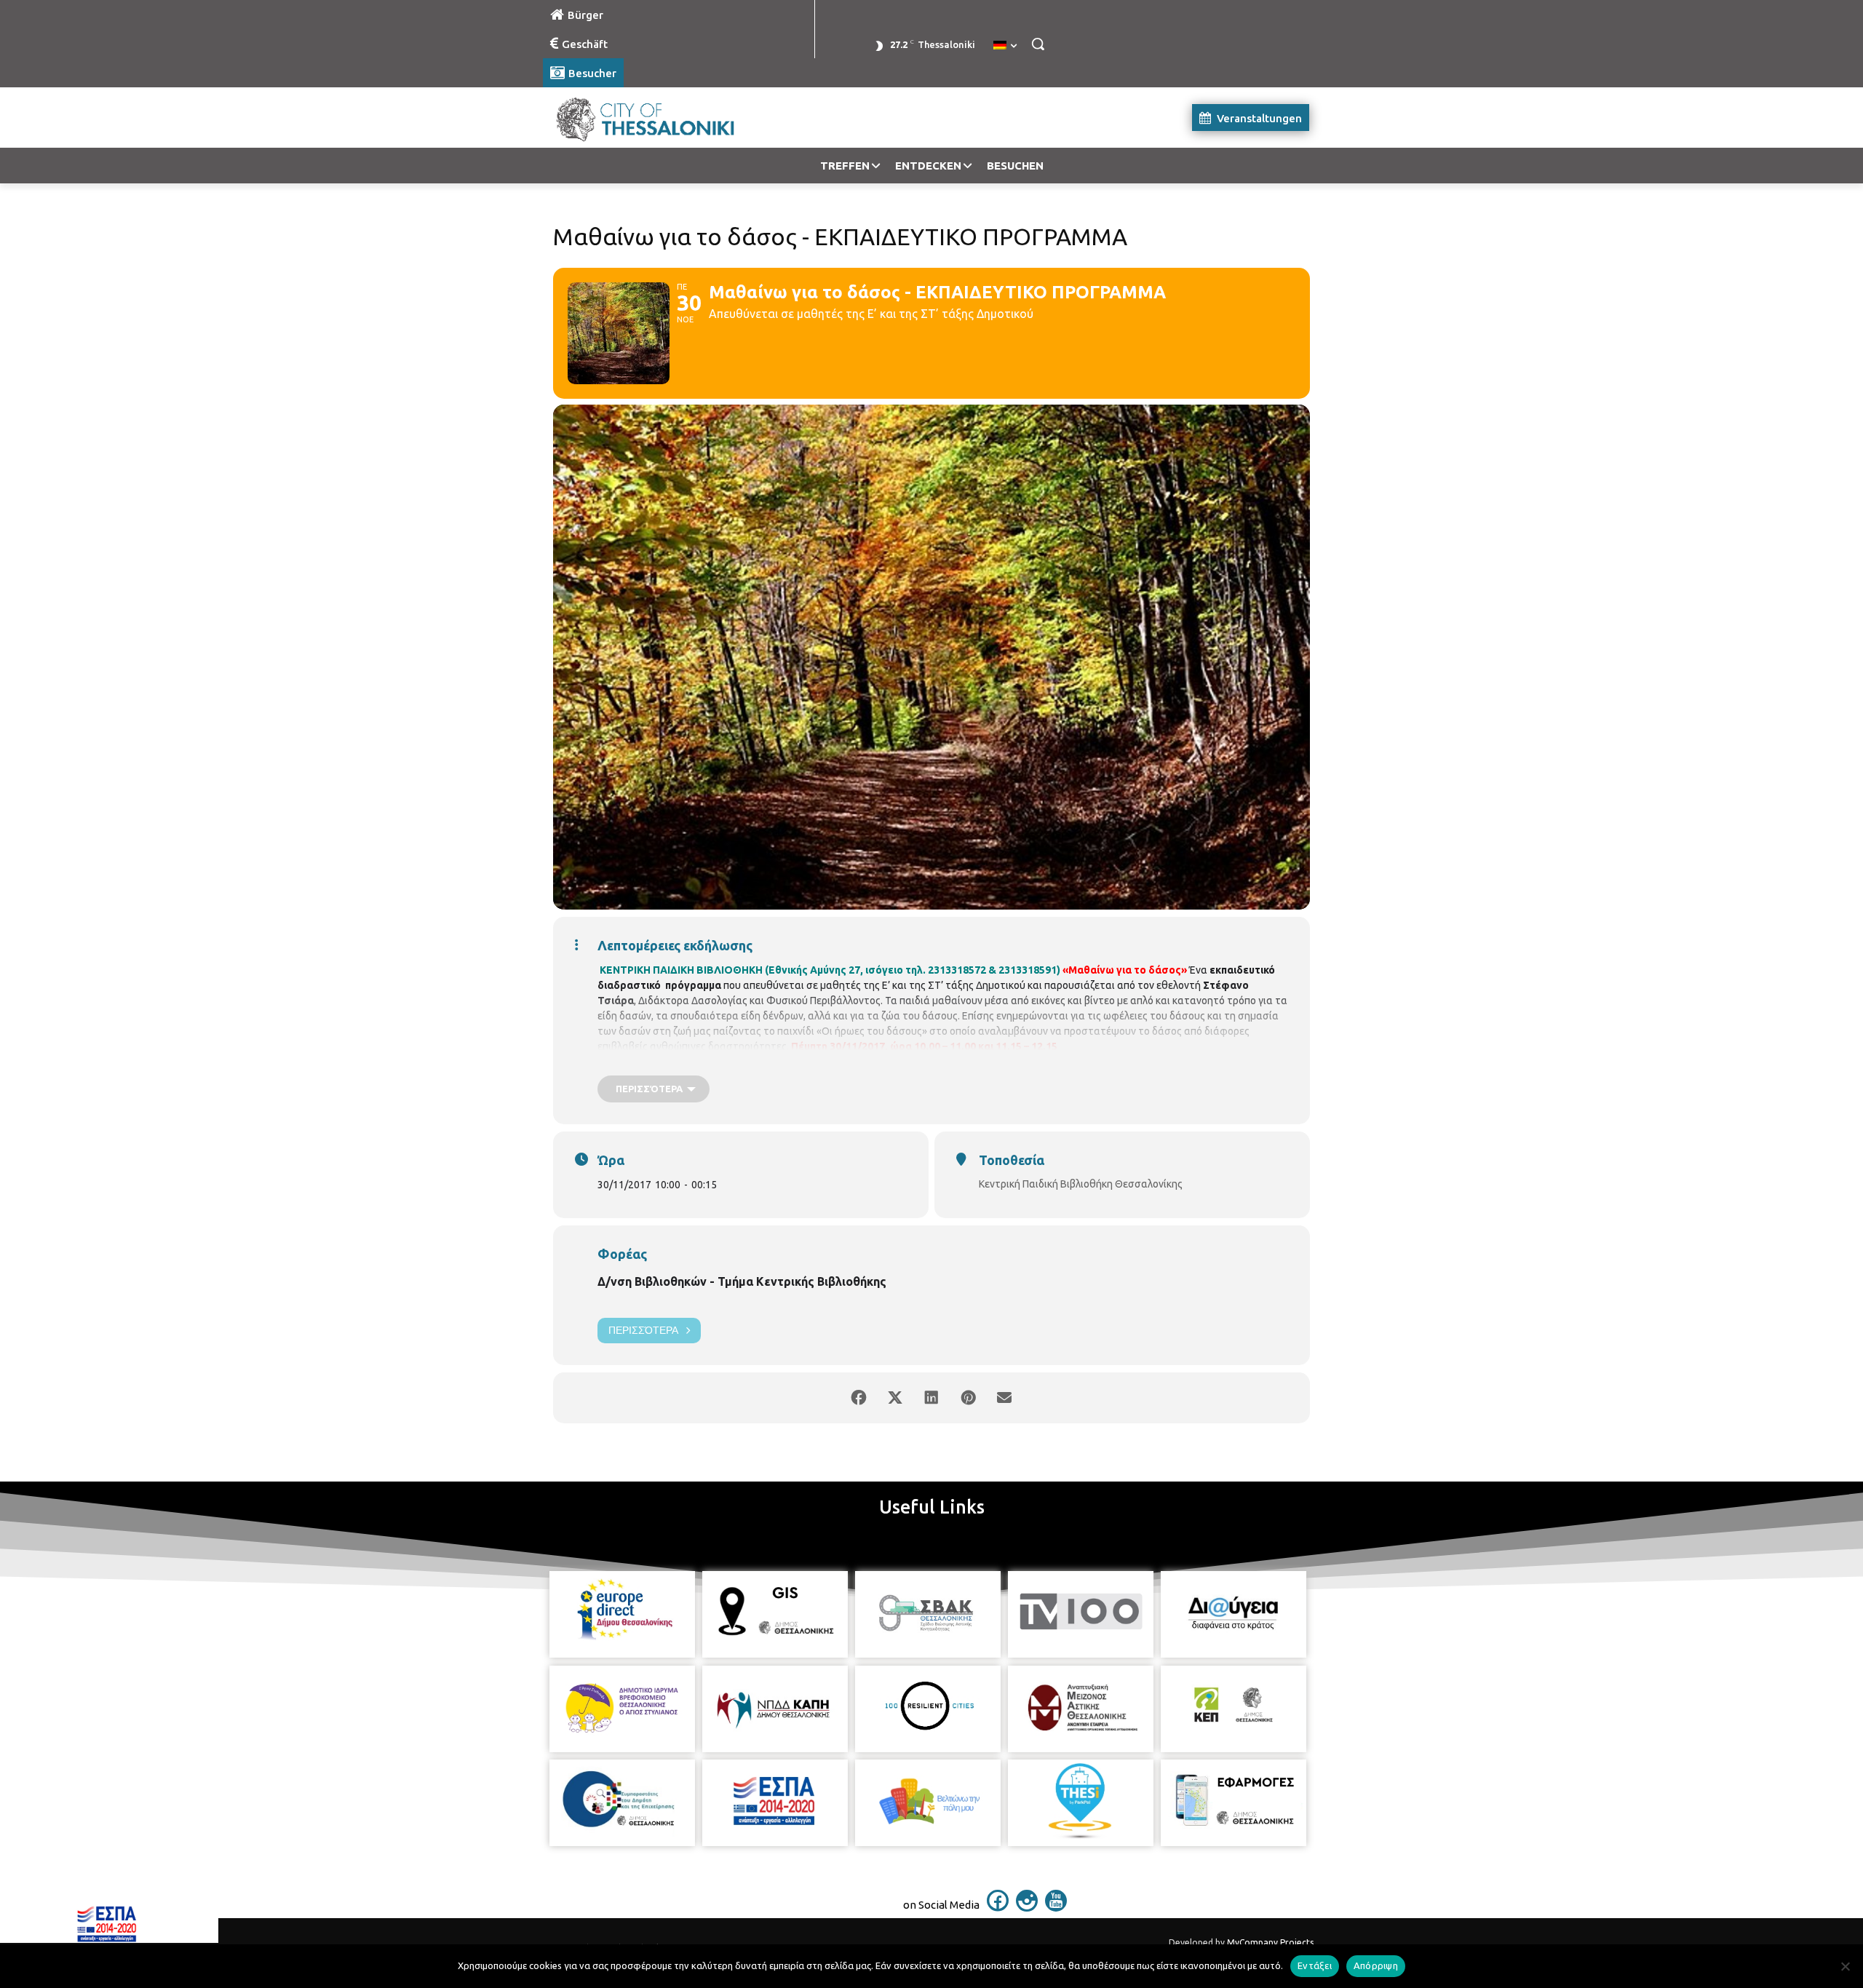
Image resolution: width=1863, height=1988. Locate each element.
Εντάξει (1315, 1965)
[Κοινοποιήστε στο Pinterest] (968, 1398)
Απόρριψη (1376, 1965)
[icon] (998, 1907)
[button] (1038, 44)
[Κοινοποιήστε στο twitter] (895, 1398)
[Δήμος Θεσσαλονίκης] (659, 118)
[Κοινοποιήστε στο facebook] (859, 1398)
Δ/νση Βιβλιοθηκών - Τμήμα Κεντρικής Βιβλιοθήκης (742, 1281)
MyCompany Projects (1270, 1943)
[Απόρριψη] (1845, 1966)
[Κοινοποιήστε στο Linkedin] (931, 1398)
